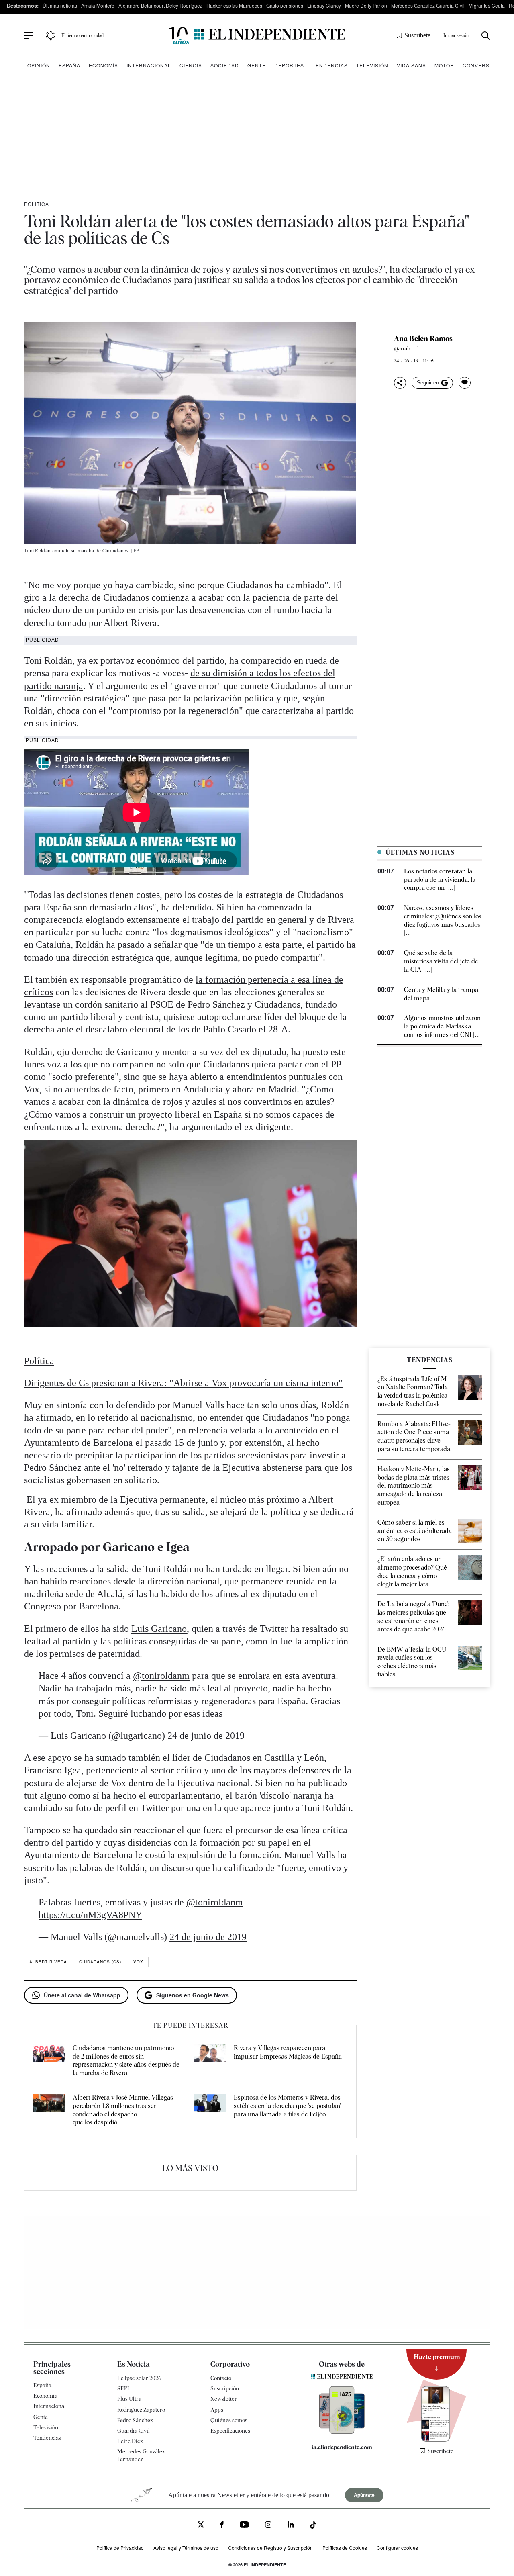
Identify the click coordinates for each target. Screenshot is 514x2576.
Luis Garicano (159, 1629)
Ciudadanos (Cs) (100, 1962)
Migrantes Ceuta (487, 5)
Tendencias (330, 65)
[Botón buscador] (486, 36)
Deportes (289, 65)
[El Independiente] (257, 36)
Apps (217, 2410)
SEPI (123, 2388)
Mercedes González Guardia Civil (428, 5)
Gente (257, 65)
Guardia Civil (134, 2431)
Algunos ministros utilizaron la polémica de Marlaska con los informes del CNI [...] (443, 1026)
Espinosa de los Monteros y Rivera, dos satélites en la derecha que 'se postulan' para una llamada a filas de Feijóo (287, 2106)
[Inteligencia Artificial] (342, 2432)
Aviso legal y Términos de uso (186, 2548)
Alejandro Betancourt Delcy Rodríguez (160, 5)
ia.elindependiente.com (342, 2447)
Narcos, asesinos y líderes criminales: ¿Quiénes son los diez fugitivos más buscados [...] (443, 920)
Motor (444, 65)
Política (37, 204)
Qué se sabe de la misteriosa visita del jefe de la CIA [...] (441, 961)
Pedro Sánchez (135, 2420)
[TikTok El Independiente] (313, 2526)
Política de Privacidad (120, 2548)
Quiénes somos (229, 2420)
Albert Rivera (48, 1962)
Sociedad (225, 65)
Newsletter (224, 2399)
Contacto (221, 2378)
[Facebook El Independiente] (222, 2526)
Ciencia (191, 65)
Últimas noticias (60, 5)
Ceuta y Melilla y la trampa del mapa (441, 994)
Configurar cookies (397, 2548)
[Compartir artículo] (400, 383)
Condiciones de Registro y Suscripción (270, 2548)
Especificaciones (230, 2431)
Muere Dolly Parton (366, 5)
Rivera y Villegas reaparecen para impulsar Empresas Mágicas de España (288, 2052)
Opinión (39, 65)
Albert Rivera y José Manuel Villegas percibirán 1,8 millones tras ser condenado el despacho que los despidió (123, 2110)
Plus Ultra (129, 2399)
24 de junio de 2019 (206, 1736)
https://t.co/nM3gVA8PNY (90, 1915)
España (69, 65)
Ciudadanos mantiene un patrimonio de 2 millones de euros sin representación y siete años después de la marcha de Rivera (126, 2060)
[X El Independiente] (201, 2526)
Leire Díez (130, 2441)
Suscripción (225, 2388)
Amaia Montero (98, 5)
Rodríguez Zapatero (141, 2410)
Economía (103, 65)
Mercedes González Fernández (141, 2455)
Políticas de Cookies (345, 2548)
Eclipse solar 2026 (139, 2378)
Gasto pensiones (285, 5)
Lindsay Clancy (324, 5)
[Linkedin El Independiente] (291, 2526)
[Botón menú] (29, 36)
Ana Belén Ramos (423, 339)
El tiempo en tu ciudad (83, 35)
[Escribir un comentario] (465, 383)
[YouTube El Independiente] (244, 2526)
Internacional (149, 65)
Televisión (372, 65)
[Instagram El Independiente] (268, 2526)
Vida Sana (411, 65)
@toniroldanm (161, 1676)
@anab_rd (407, 348)
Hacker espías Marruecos (234, 5)
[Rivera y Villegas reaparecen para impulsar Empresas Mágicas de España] (210, 2061)
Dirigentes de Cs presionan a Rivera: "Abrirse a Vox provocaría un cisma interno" (183, 1383)
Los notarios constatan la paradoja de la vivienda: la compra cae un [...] (440, 880)
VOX (138, 1962)
